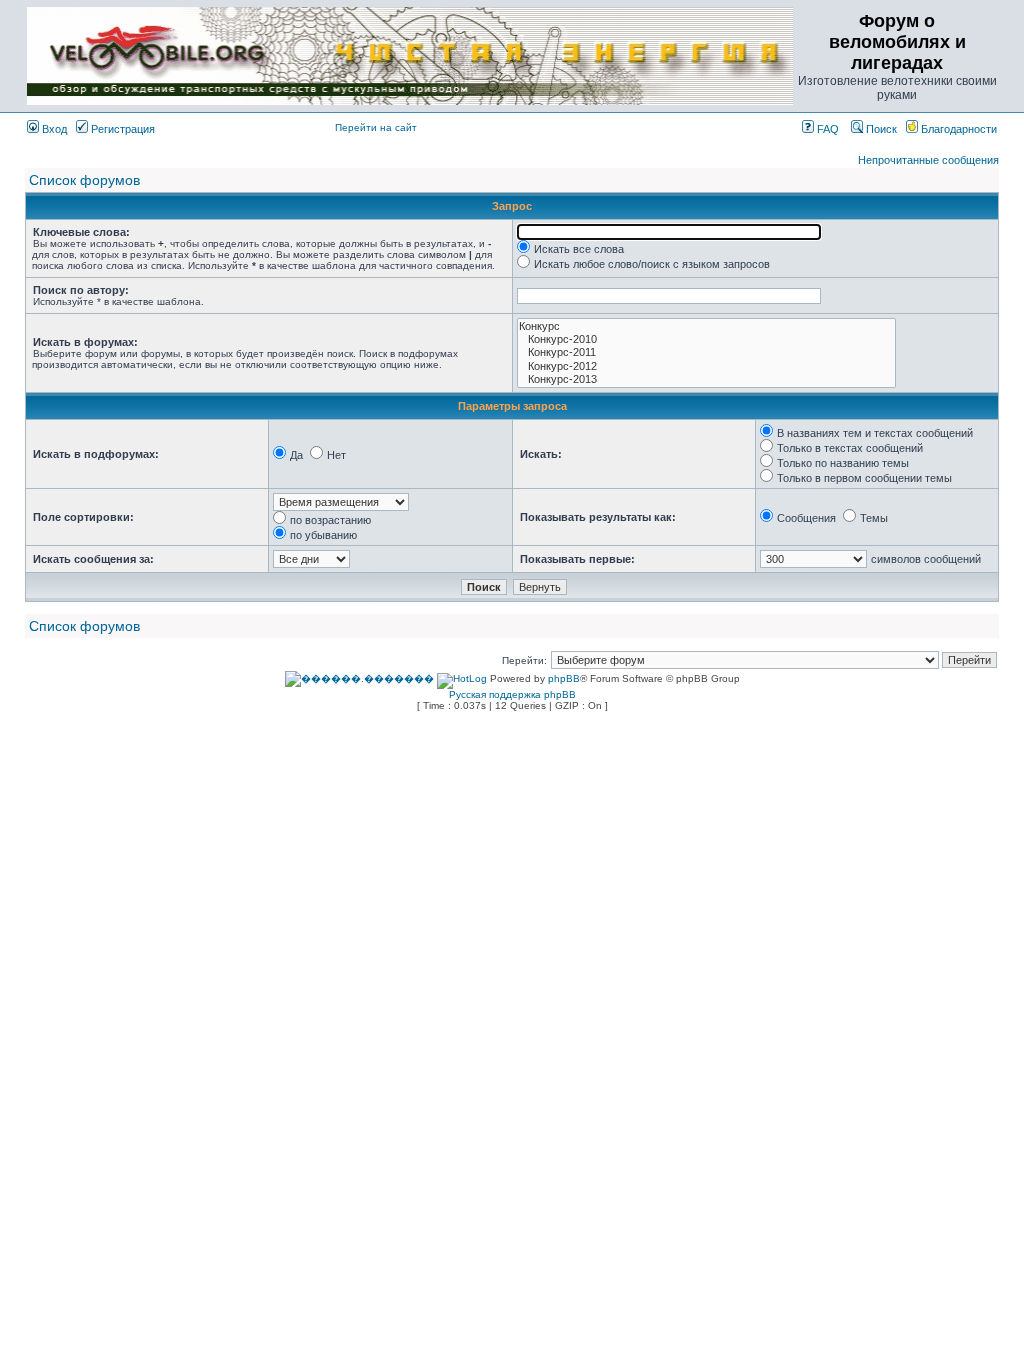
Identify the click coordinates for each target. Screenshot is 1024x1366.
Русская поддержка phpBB (512, 694)
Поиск (880, 129)
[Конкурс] (706, 326)
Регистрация (121, 129)
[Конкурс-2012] (706, 366)
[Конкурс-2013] (706, 379)
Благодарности (957, 129)
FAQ (826, 129)
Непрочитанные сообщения (928, 160)
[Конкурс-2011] (706, 352)
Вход (53, 129)
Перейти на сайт (376, 127)
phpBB (564, 678)
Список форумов (84, 180)
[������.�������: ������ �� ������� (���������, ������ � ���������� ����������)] (359, 679)
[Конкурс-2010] (706, 339)
